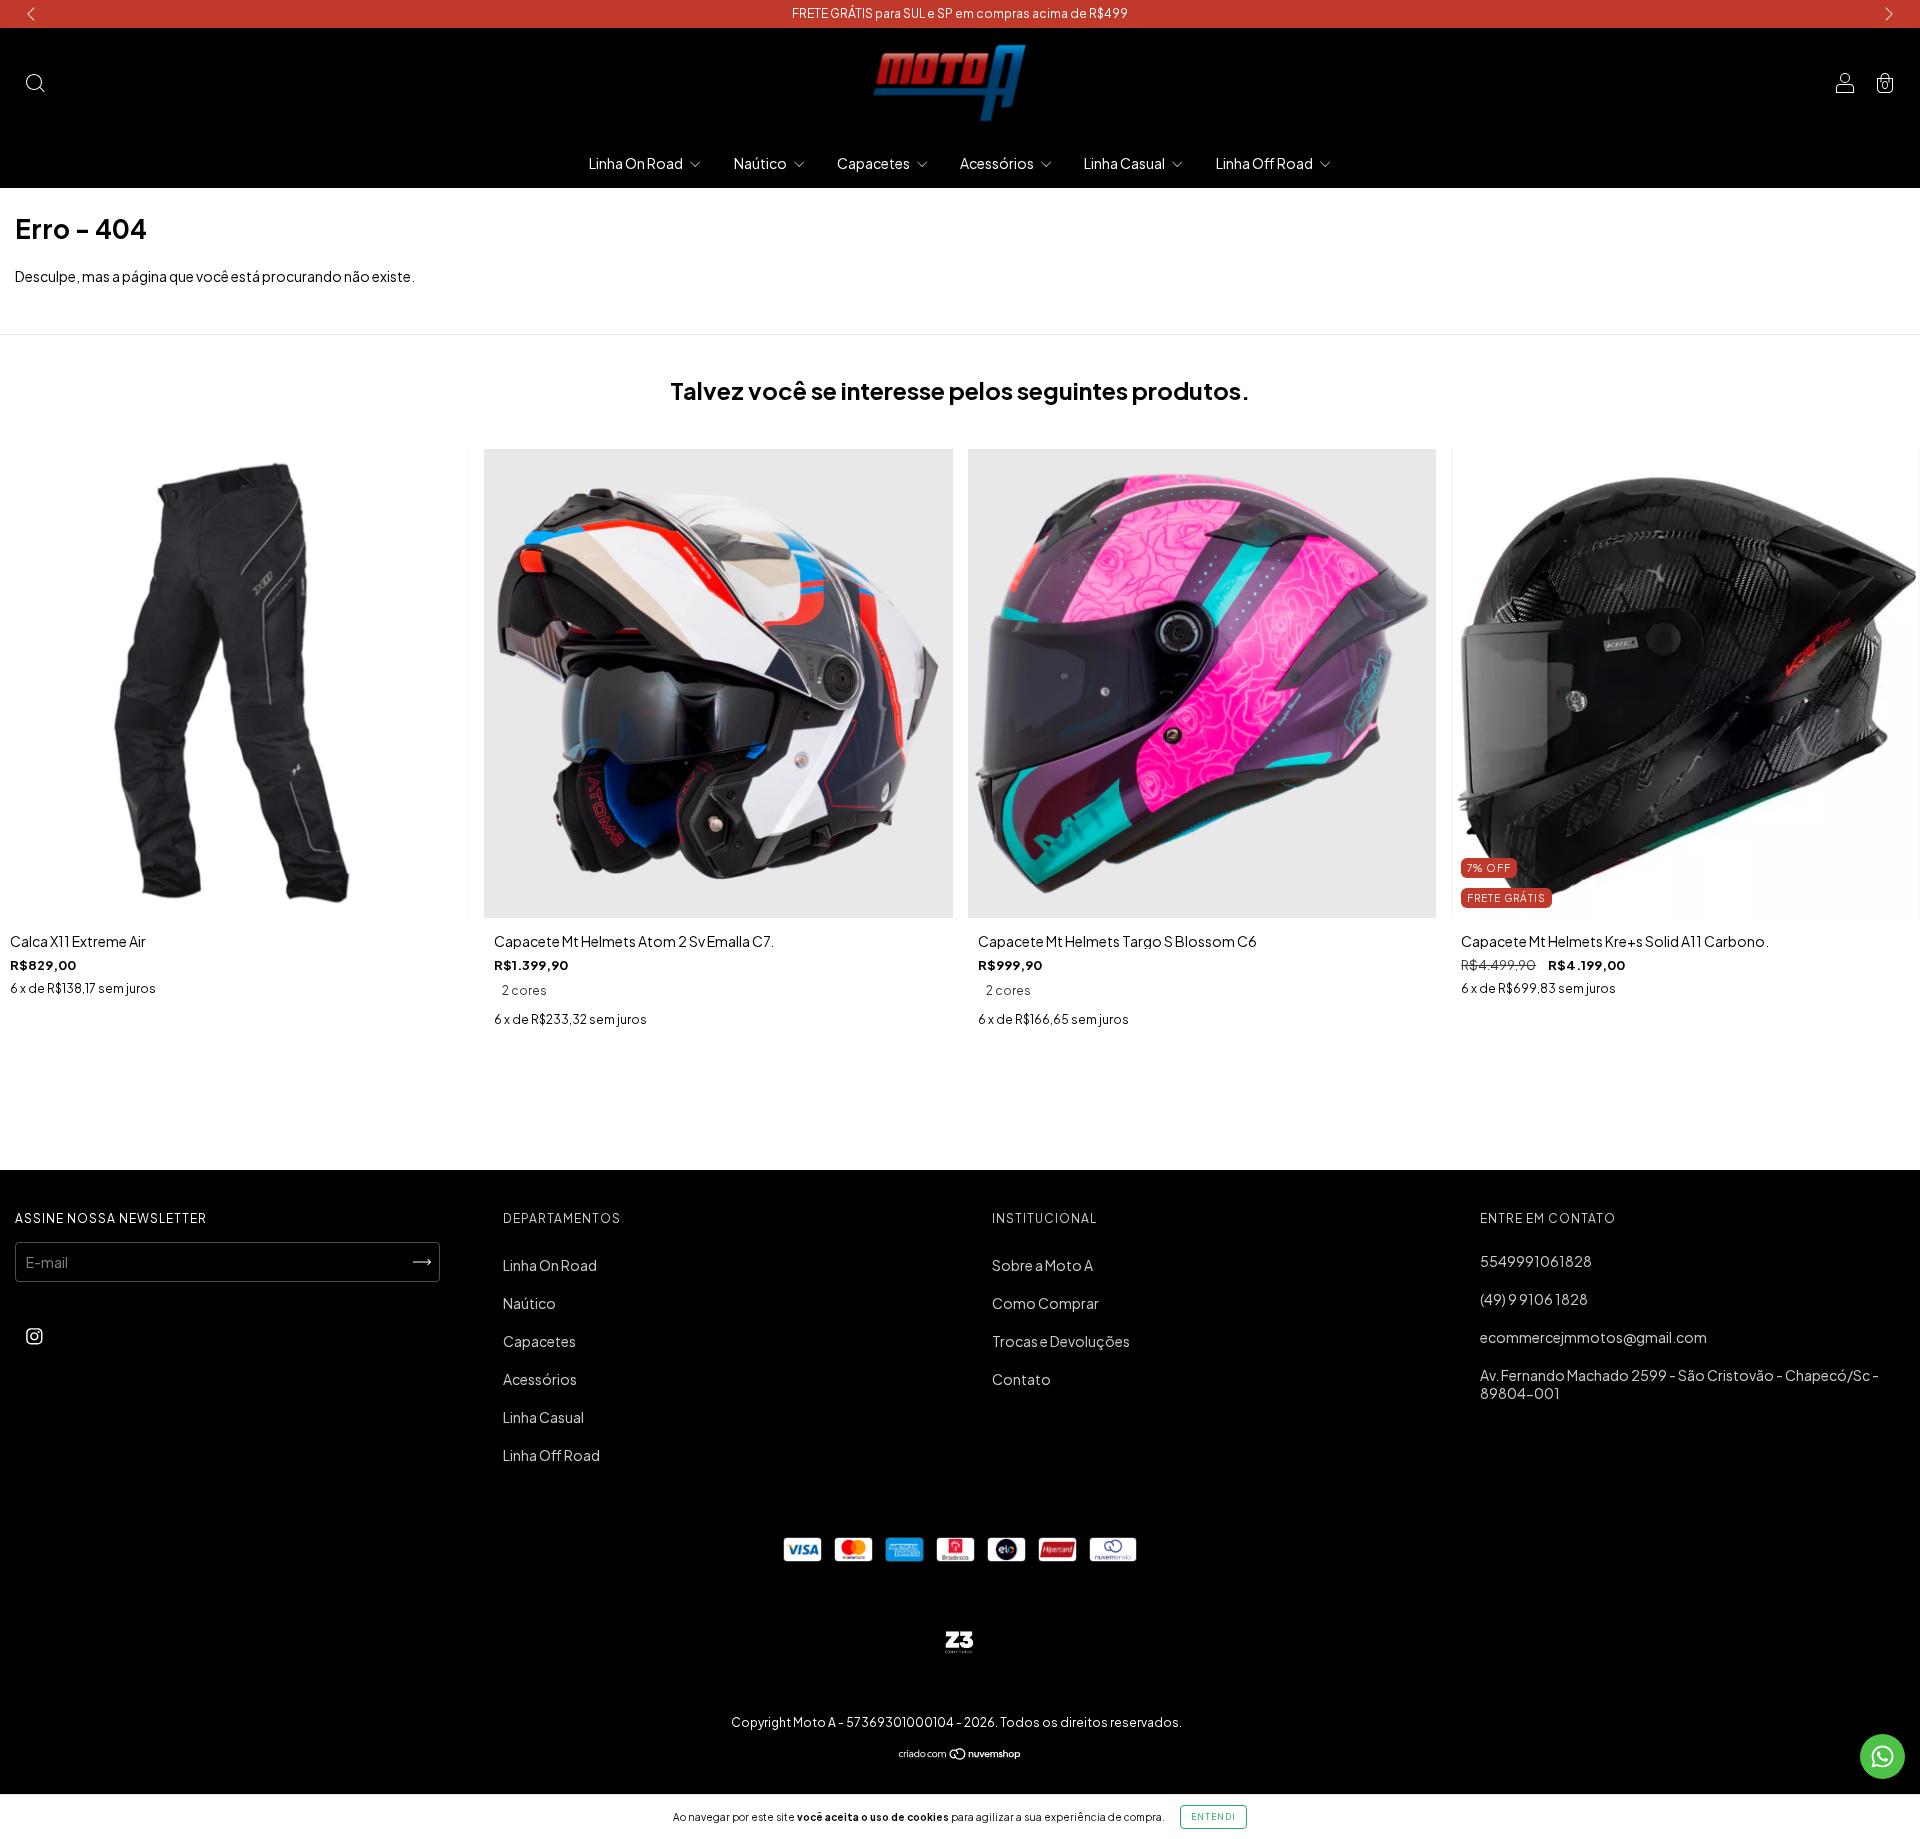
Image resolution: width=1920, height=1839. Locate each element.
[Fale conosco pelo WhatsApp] (1882, 1756)
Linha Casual (1125, 163)
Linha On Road (637, 163)
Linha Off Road (1265, 163)
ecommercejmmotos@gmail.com (1593, 1337)
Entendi (1213, 1817)
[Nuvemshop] (960, 1755)
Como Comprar (1045, 1303)
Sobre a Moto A (1042, 1265)
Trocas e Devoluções (1061, 1341)
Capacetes (874, 163)
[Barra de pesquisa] (35, 84)
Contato (1021, 1379)
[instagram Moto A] (34, 1335)
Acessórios (998, 163)
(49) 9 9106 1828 (1534, 1299)
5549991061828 (1536, 1261)
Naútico (761, 163)
